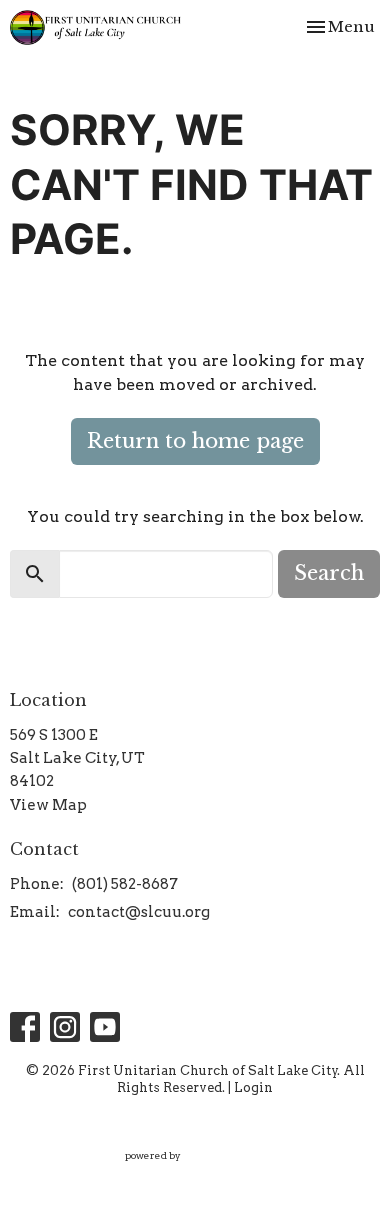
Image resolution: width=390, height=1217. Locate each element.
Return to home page (195, 441)
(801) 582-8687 (125, 884)
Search (329, 573)
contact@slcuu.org (139, 912)
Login (253, 1087)
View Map (48, 805)
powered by (185, 1172)
